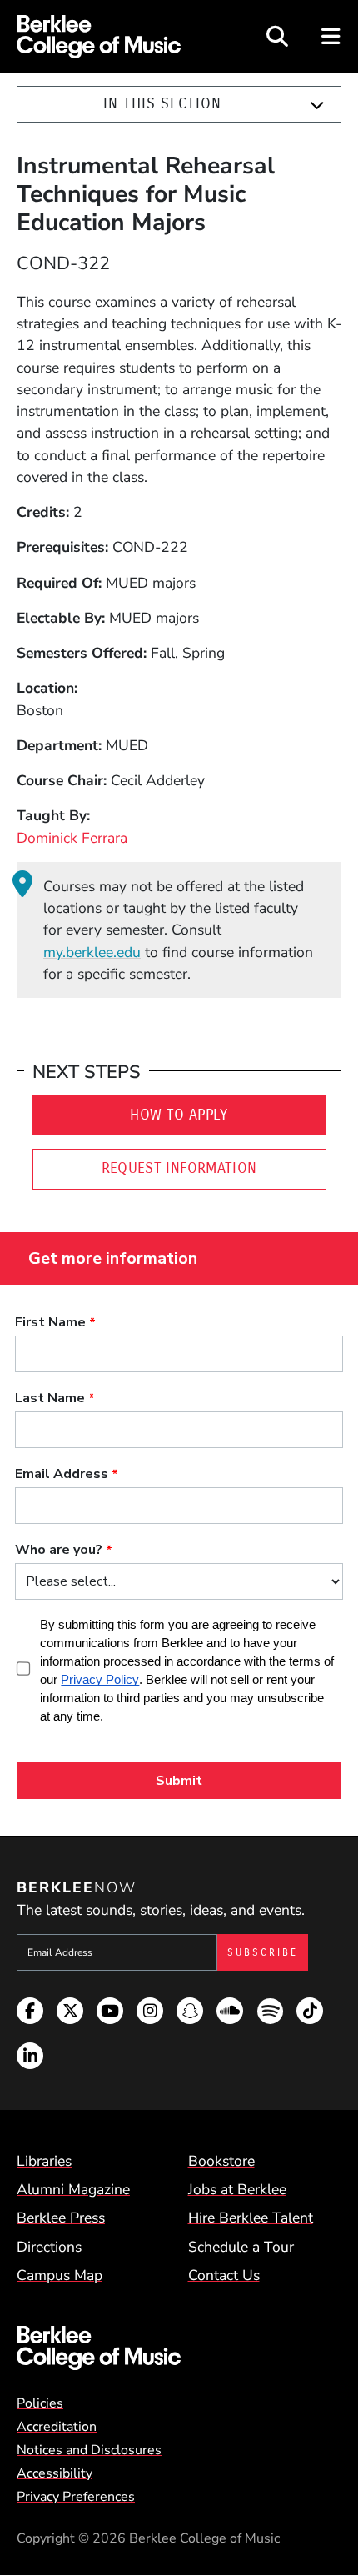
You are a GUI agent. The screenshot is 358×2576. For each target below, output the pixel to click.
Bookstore (221, 2161)
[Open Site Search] (277, 37)
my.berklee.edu (92, 952)
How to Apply (179, 1115)
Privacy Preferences (76, 2497)
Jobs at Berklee (237, 2189)
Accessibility (55, 2473)
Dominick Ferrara (72, 838)
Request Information (179, 1168)
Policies (40, 2403)
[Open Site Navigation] (332, 37)
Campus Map (60, 2275)
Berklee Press (61, 2218)
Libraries (44, 2161)
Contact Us (224, 2275)
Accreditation (57, 2427)
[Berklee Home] (179, 2348)
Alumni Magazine (73, 2189)
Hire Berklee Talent (251, 2218)
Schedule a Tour (241, 2247)
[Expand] (317, 105)
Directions (49, 2247)
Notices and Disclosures (89, 2450)
